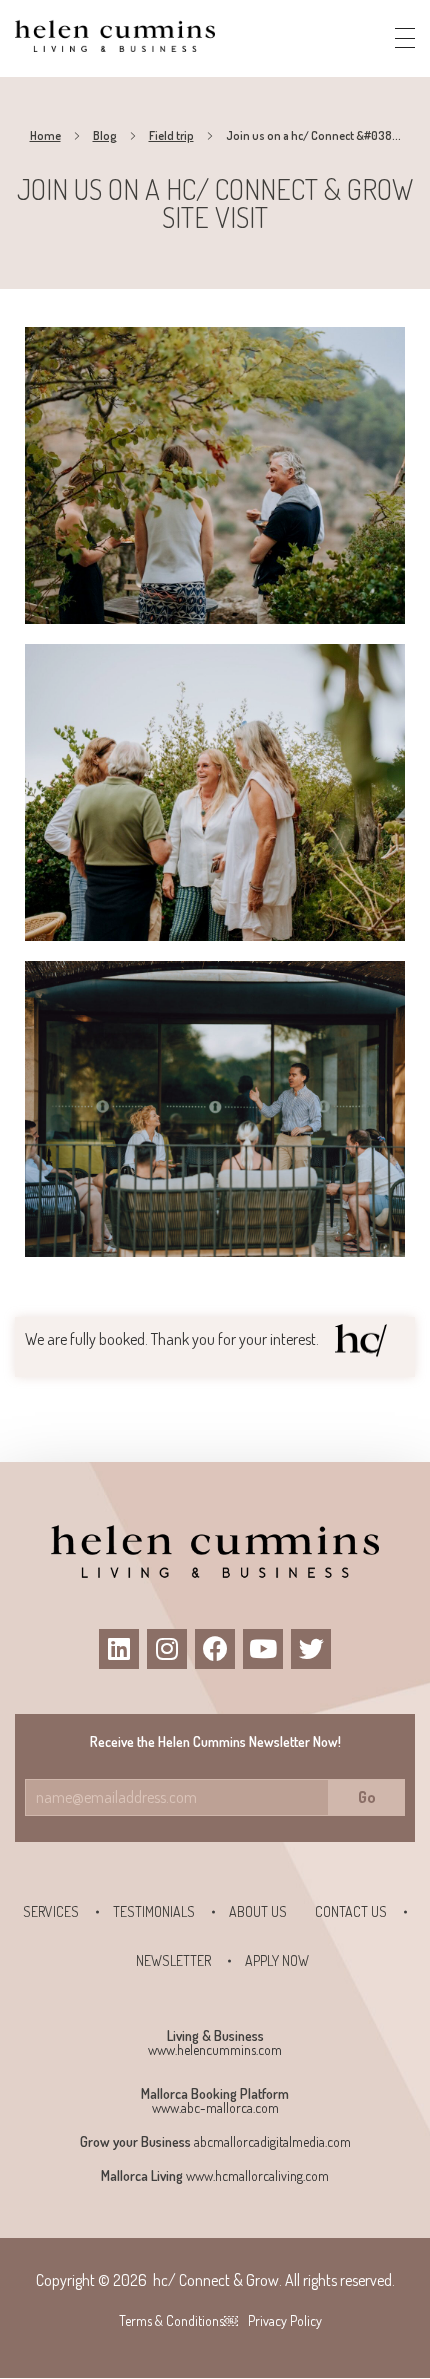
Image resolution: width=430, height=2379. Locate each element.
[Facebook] (215, 1649)
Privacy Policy (285, 2320)
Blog (105, 135)
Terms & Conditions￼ (178, 2320)
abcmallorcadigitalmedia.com (272, 2141)
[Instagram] (167, 1649)
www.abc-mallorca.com (215, 2107)
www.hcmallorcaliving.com (257, 2175)
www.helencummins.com (215, 2049)
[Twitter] (311, 1649)
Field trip (171, 135)
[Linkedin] (119, 1649)
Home (45, 135)
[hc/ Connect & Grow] (115, 35)
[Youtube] (263, 1649)
